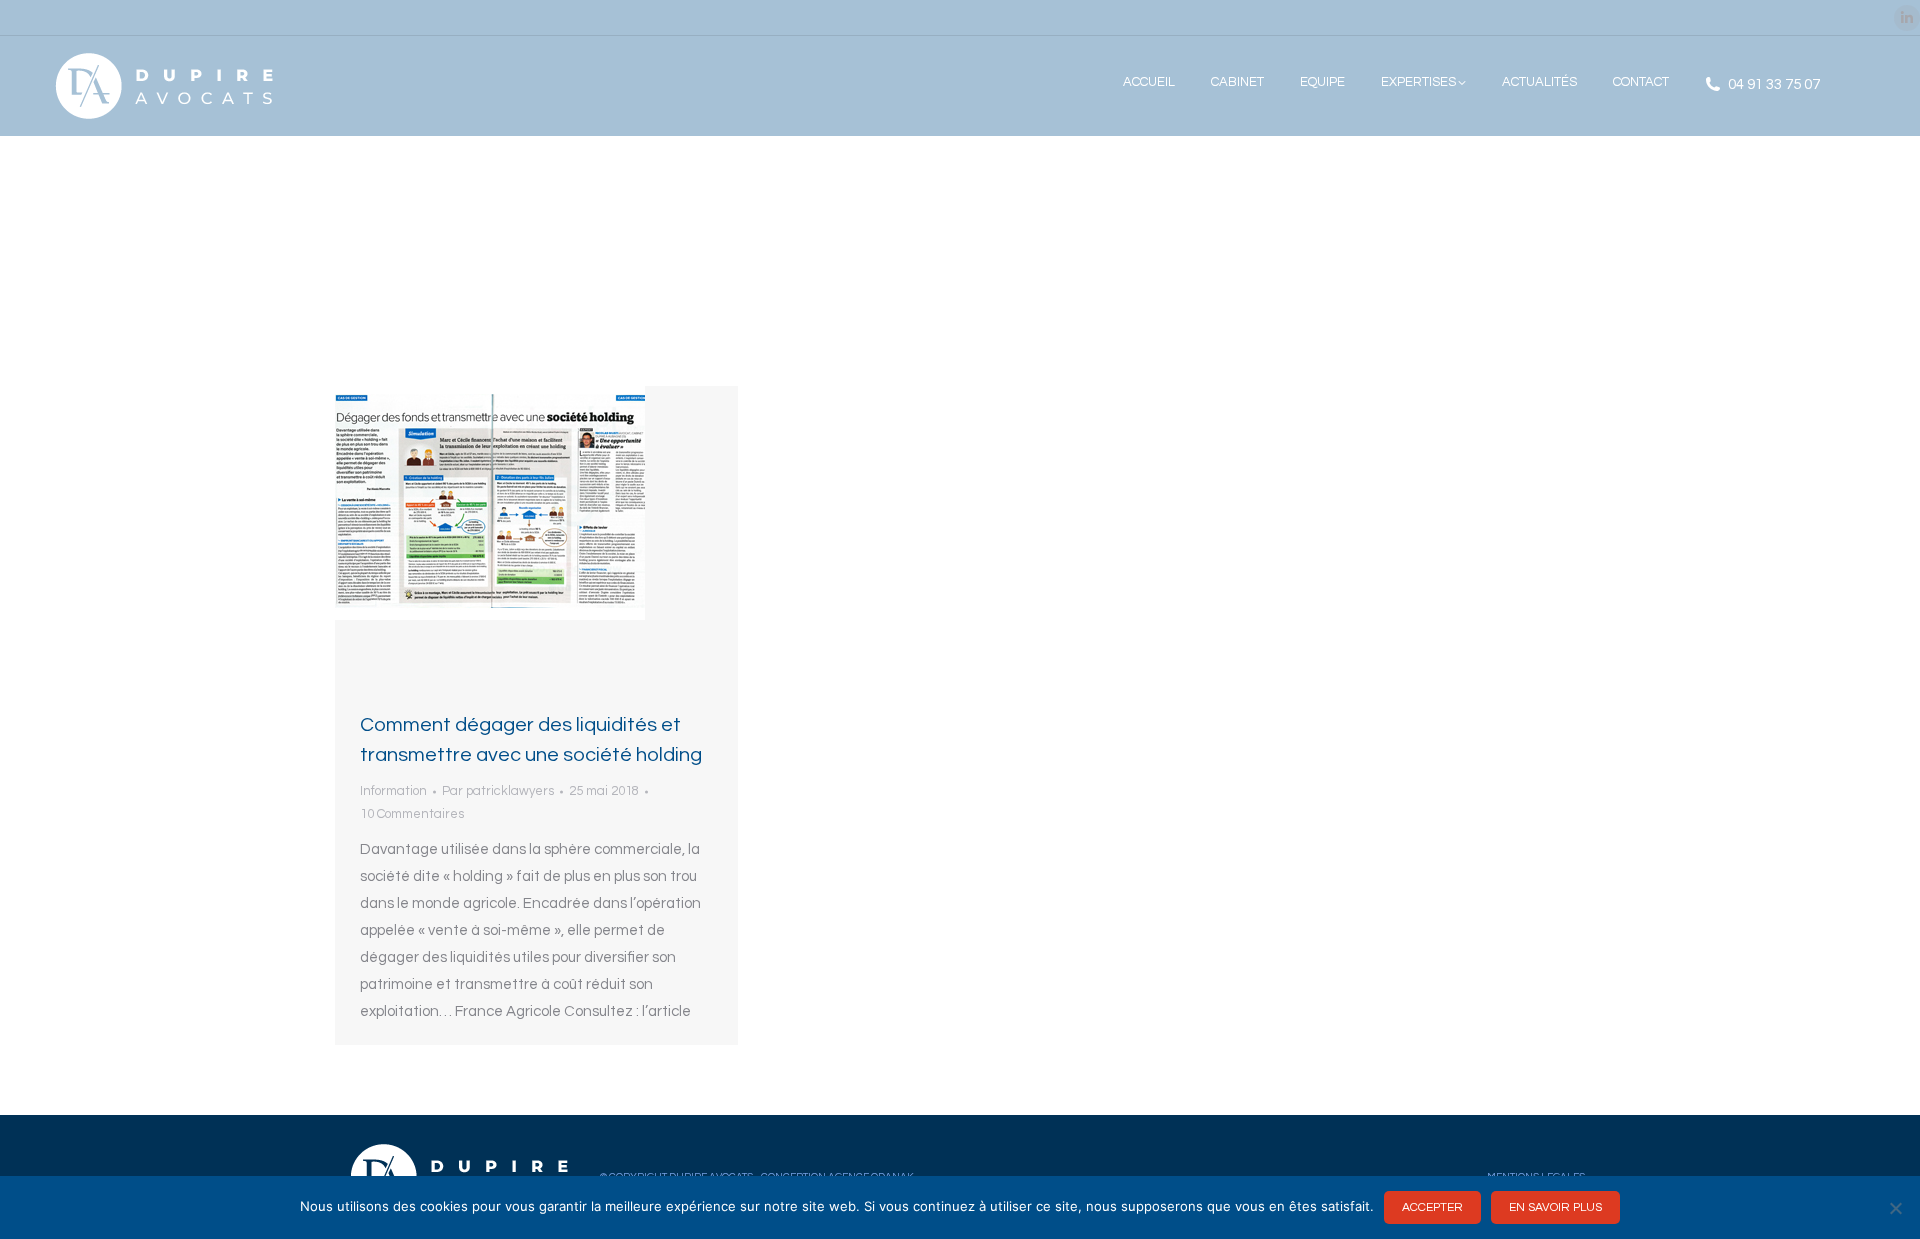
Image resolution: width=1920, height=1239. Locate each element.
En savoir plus (1555, 1207)
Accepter (1432, 1207)
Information (393, 791)
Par (498, 791)
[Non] (1895, 1208)
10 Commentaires (412, 814)
